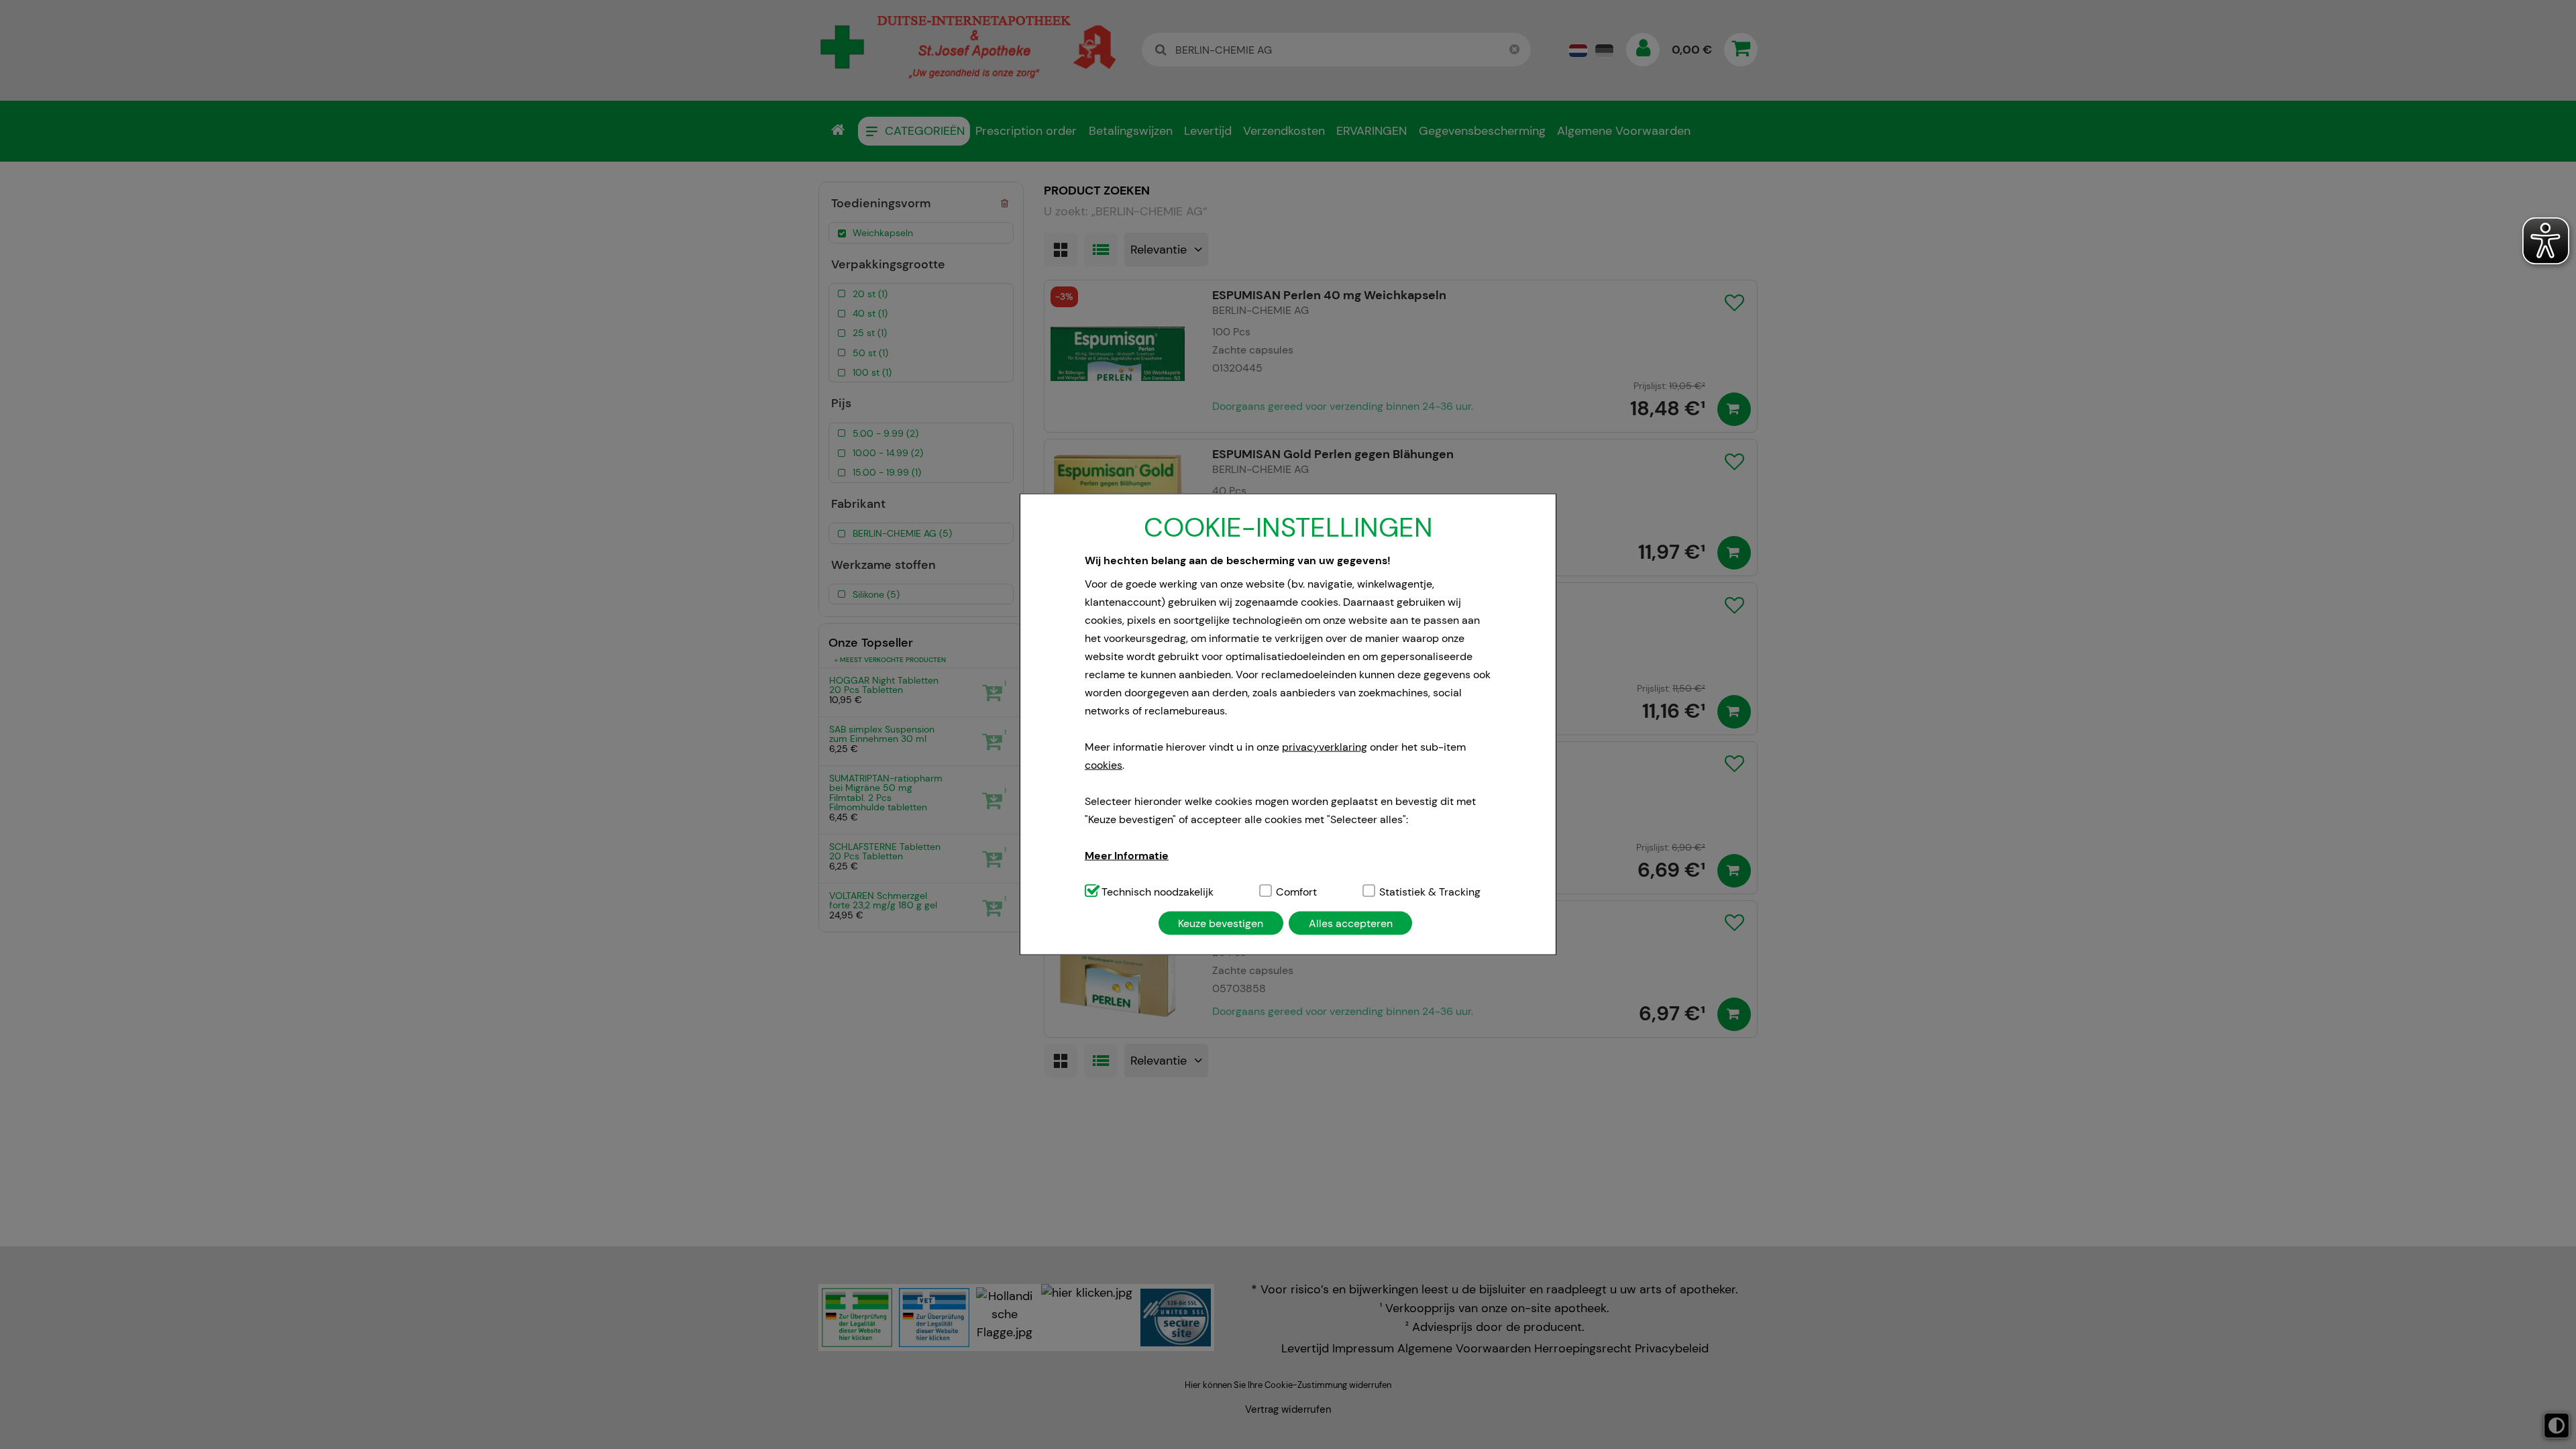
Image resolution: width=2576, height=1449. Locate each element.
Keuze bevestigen (1221, 923)
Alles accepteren (1351, 923)
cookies (1104, 764)
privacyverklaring (1325, 746)
